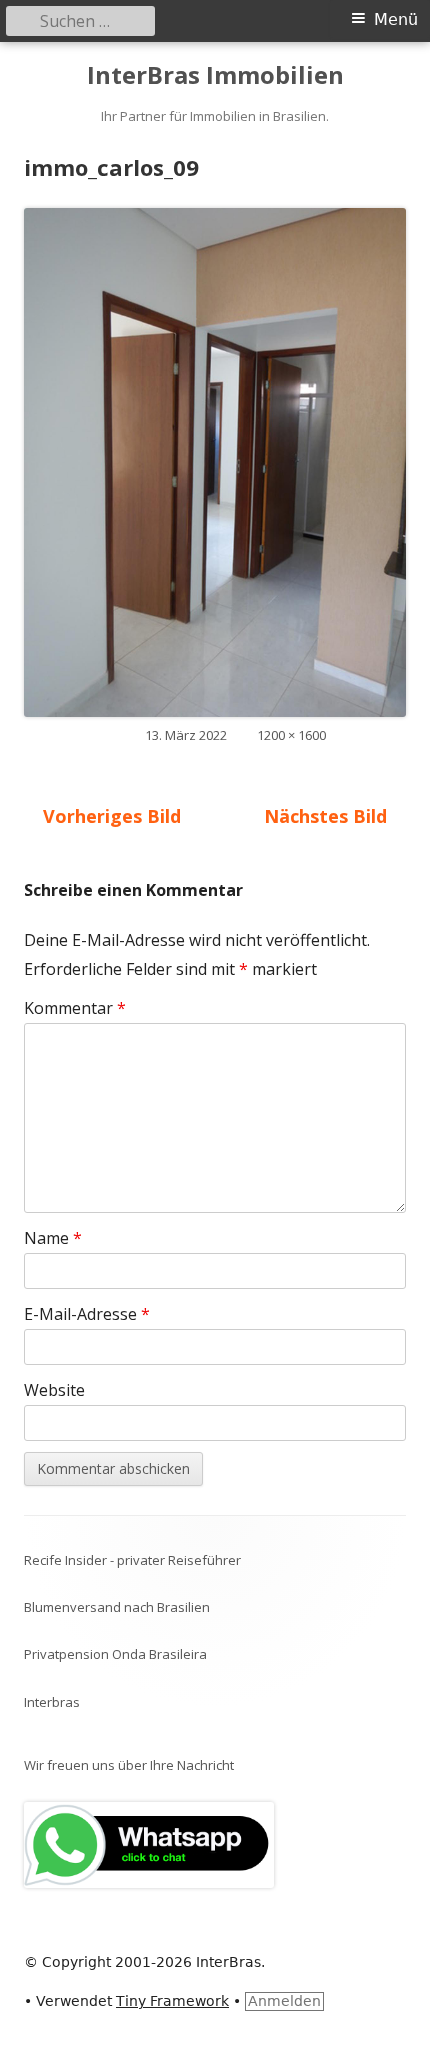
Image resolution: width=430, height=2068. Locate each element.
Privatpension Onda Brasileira (115, 1654)
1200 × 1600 (291, 735)
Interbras (52, 1702)
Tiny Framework (172, 2001)
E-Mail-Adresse (87, 1314)
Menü (396, 19)
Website (54, 1390)
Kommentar (75, 1008)
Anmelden (284, 2001)
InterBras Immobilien (215, 75)
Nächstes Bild (325, 816)
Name (53, 1238)
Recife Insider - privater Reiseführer (132, 1560)
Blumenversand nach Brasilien (117, 1607)
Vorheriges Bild (112, 816)
